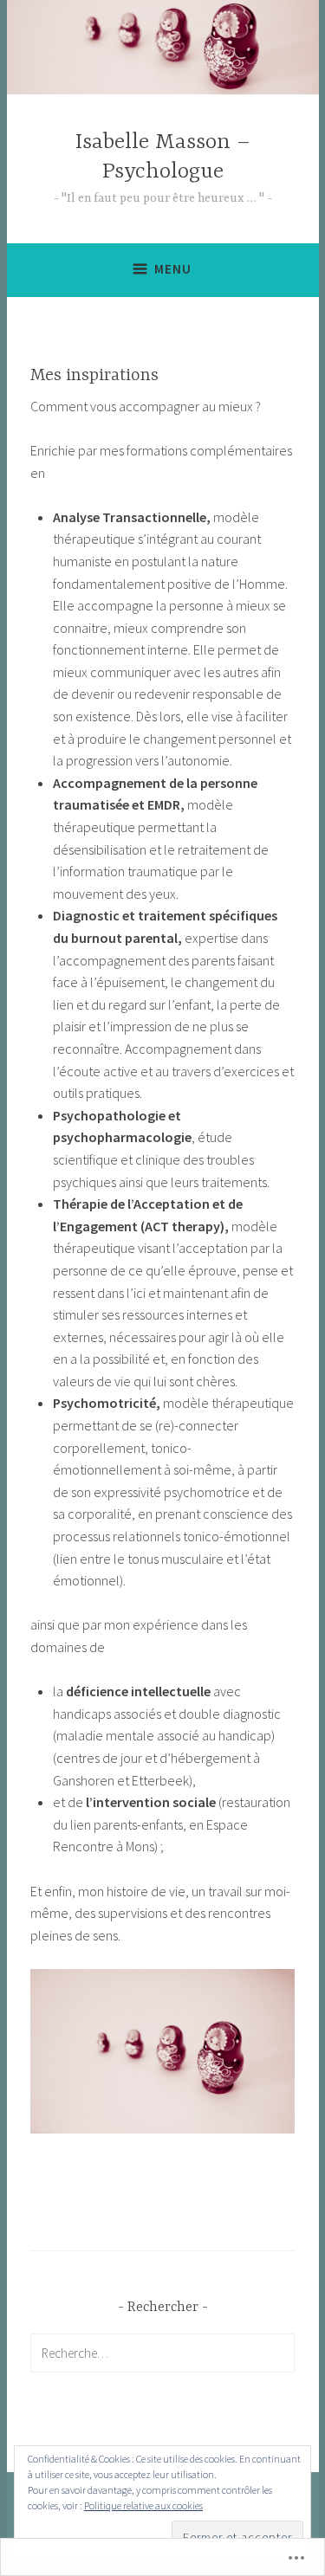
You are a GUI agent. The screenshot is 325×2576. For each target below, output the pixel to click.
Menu (173, 269)
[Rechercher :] (162, 2353)
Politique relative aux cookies (143, 2505)
